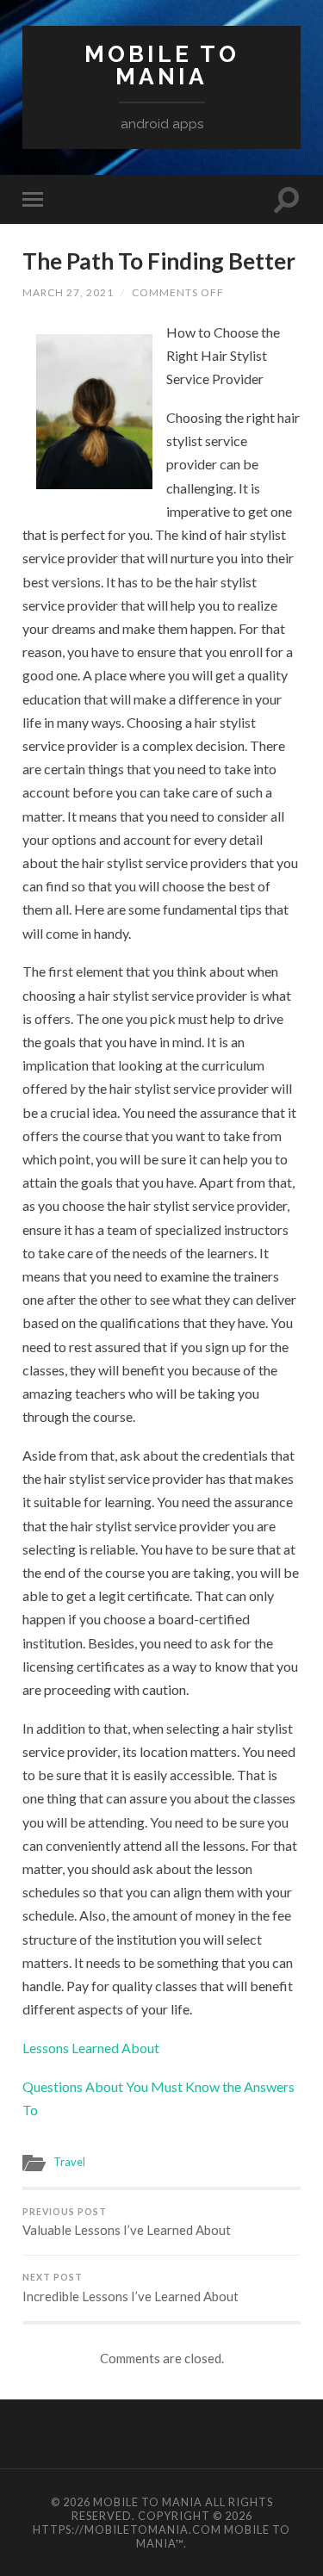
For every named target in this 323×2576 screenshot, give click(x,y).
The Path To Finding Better (159, 261)
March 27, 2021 (68, 292)
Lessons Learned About (91, 2048)
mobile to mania (162, 65)
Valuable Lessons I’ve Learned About (127, 2222)
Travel (69, 2162)
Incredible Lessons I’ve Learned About (130, 2288)
